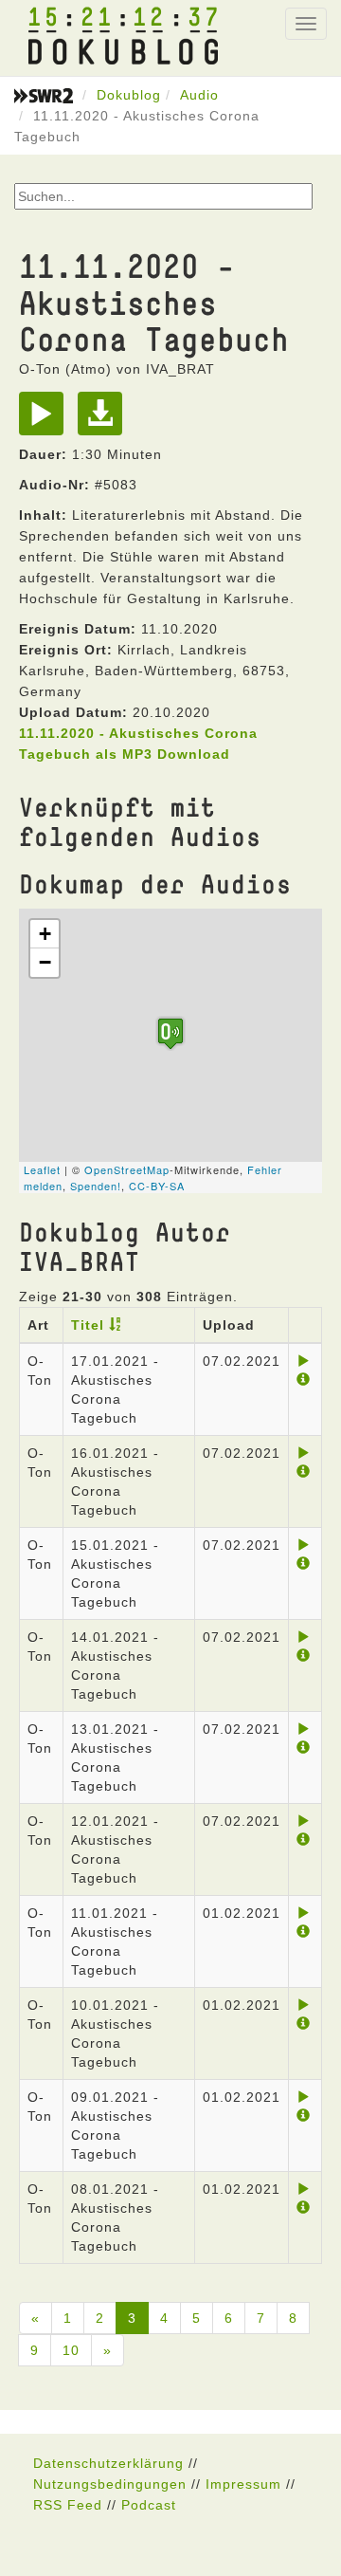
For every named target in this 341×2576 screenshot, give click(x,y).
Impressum (243, 2484)
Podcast (149, 2505)
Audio (199, 95)
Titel (88, 1325)
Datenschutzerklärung (108, 2463)
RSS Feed (68, 2505)
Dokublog (129, 95)
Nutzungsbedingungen (110, 2484)
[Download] (105, 420)
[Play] (46, 420)
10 (71, 2350)
